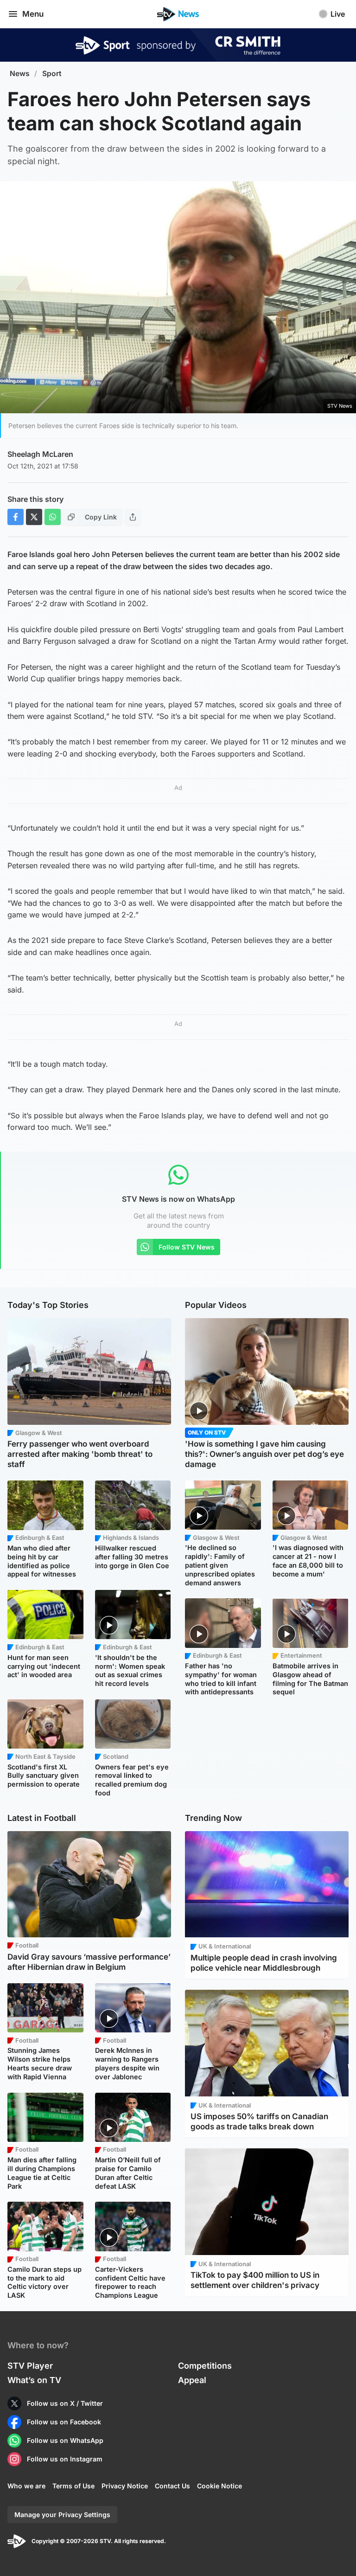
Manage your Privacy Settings (62, 2515)
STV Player (30, 2366)
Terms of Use (73, 2486)
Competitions (205, 2366)
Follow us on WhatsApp (65, 2440)
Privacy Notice (125, 2486)
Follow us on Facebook (64, 2422)
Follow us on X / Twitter (65, 2403)
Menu (33, 14)
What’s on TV (34, 2380)
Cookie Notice (219, 2486)
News (20, 74)
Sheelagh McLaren (40, 454)
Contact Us (172, 2486)
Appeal (192, 2380)
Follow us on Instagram (65, 2459)
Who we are (26, 2486)
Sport (52, 74)
